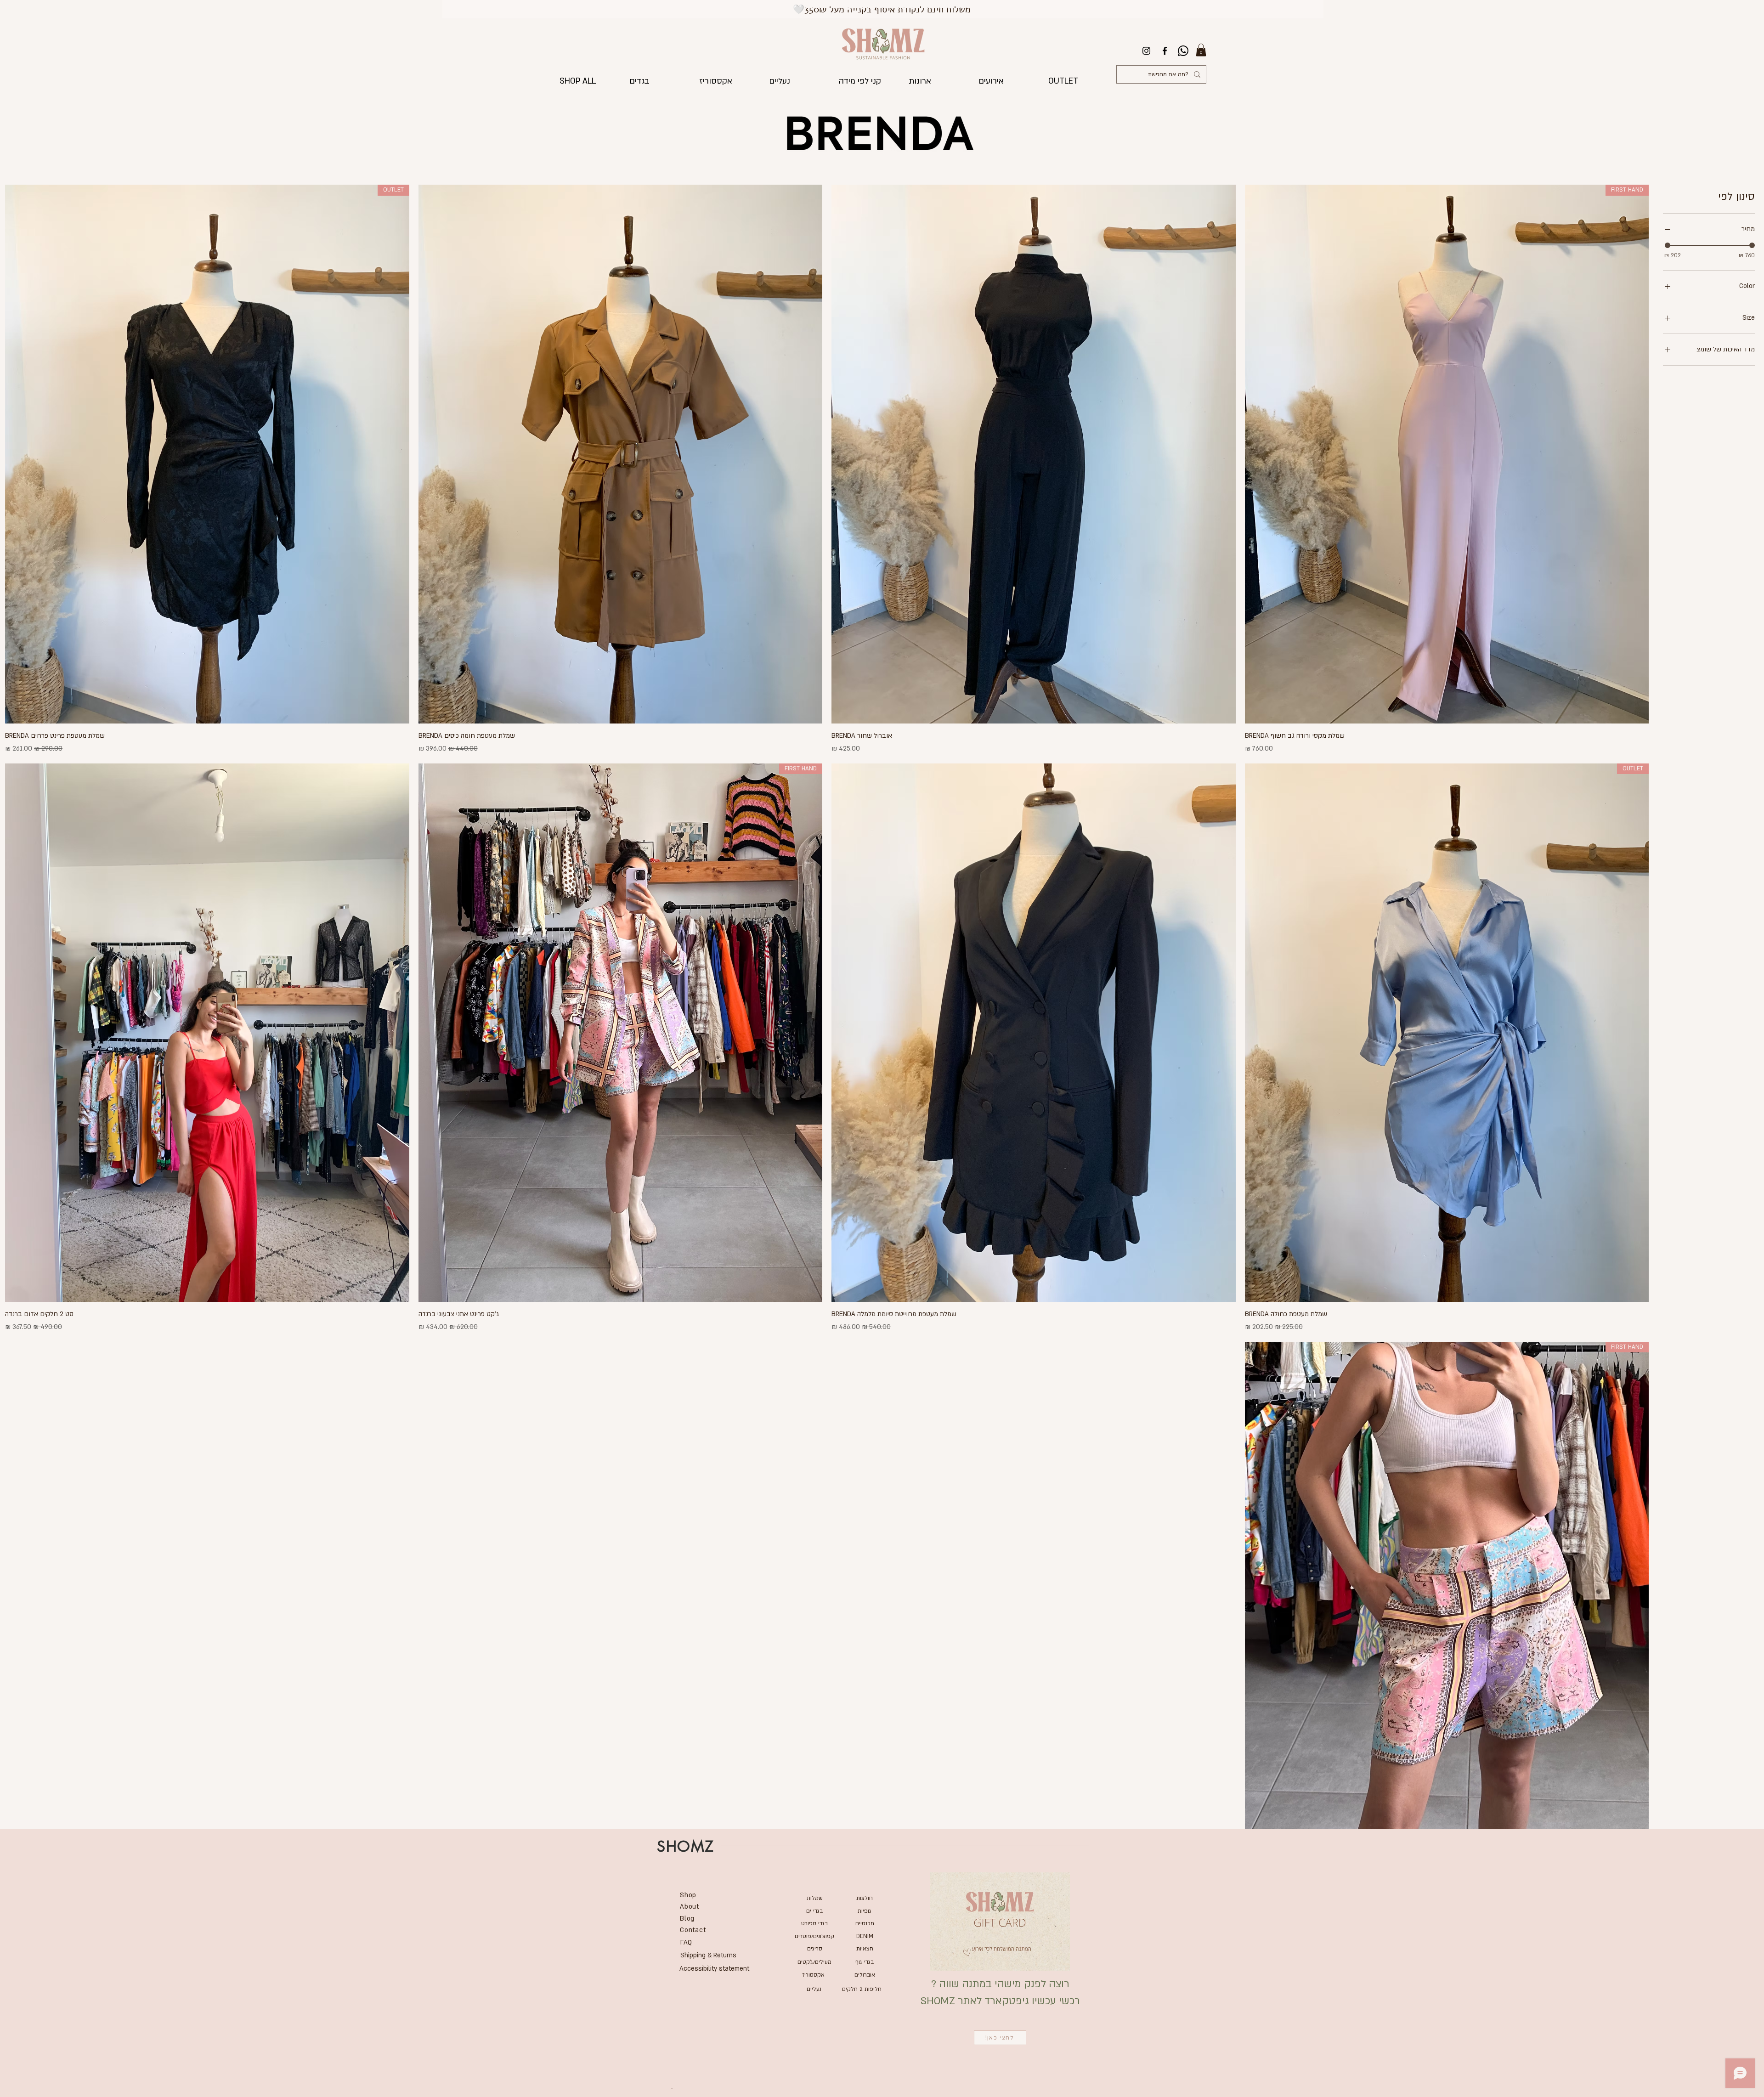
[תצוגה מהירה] (1034, 454)
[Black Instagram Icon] (1146, 51)
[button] (1201, 50)
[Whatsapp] (1183, 51)
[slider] (1668, 245)
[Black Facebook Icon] (1165, 51)
